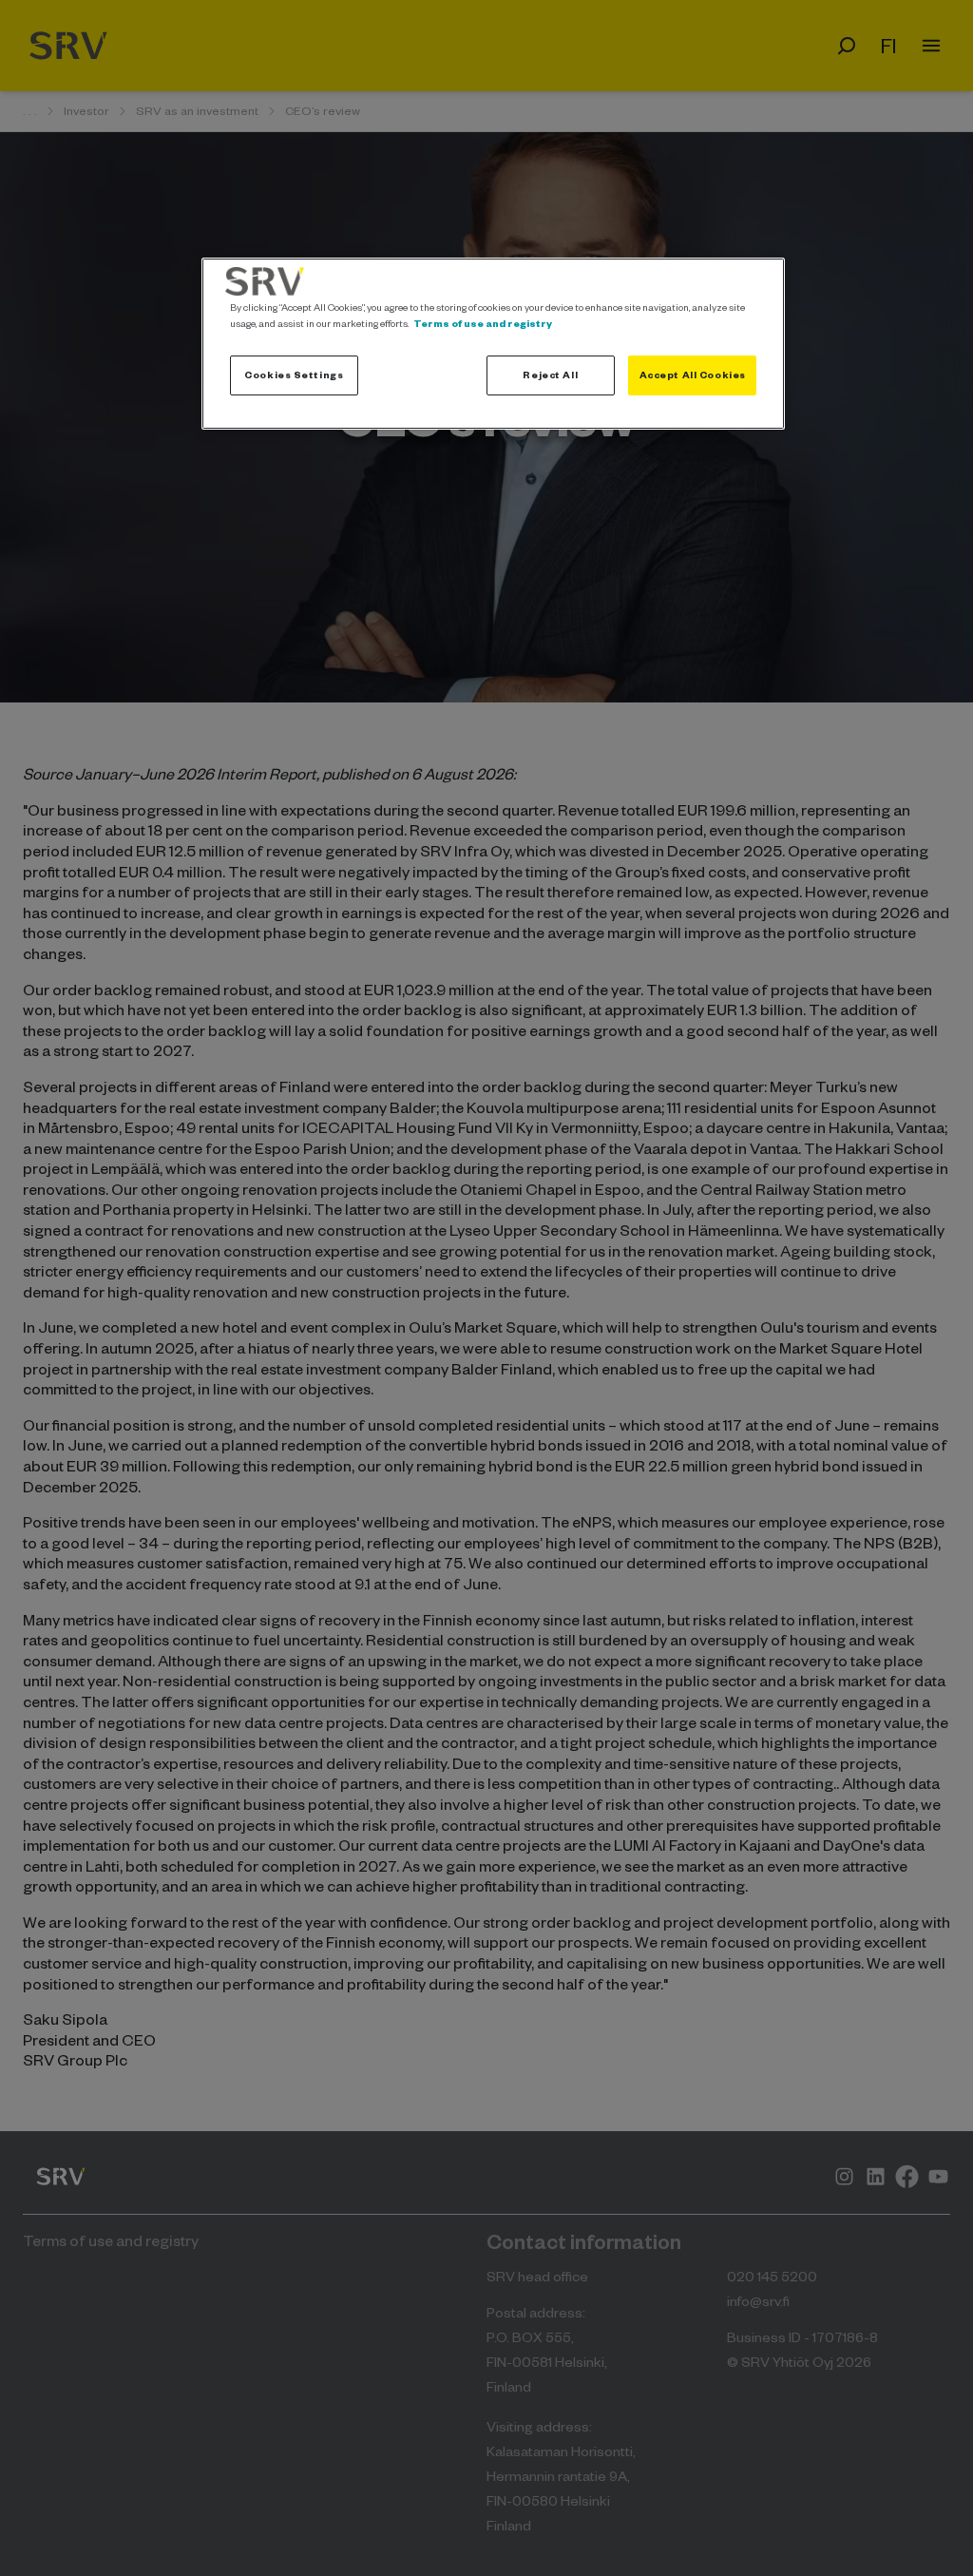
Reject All (550, 375)
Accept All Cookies (693, 375)
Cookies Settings (294, 375)
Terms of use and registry (483, 323)
